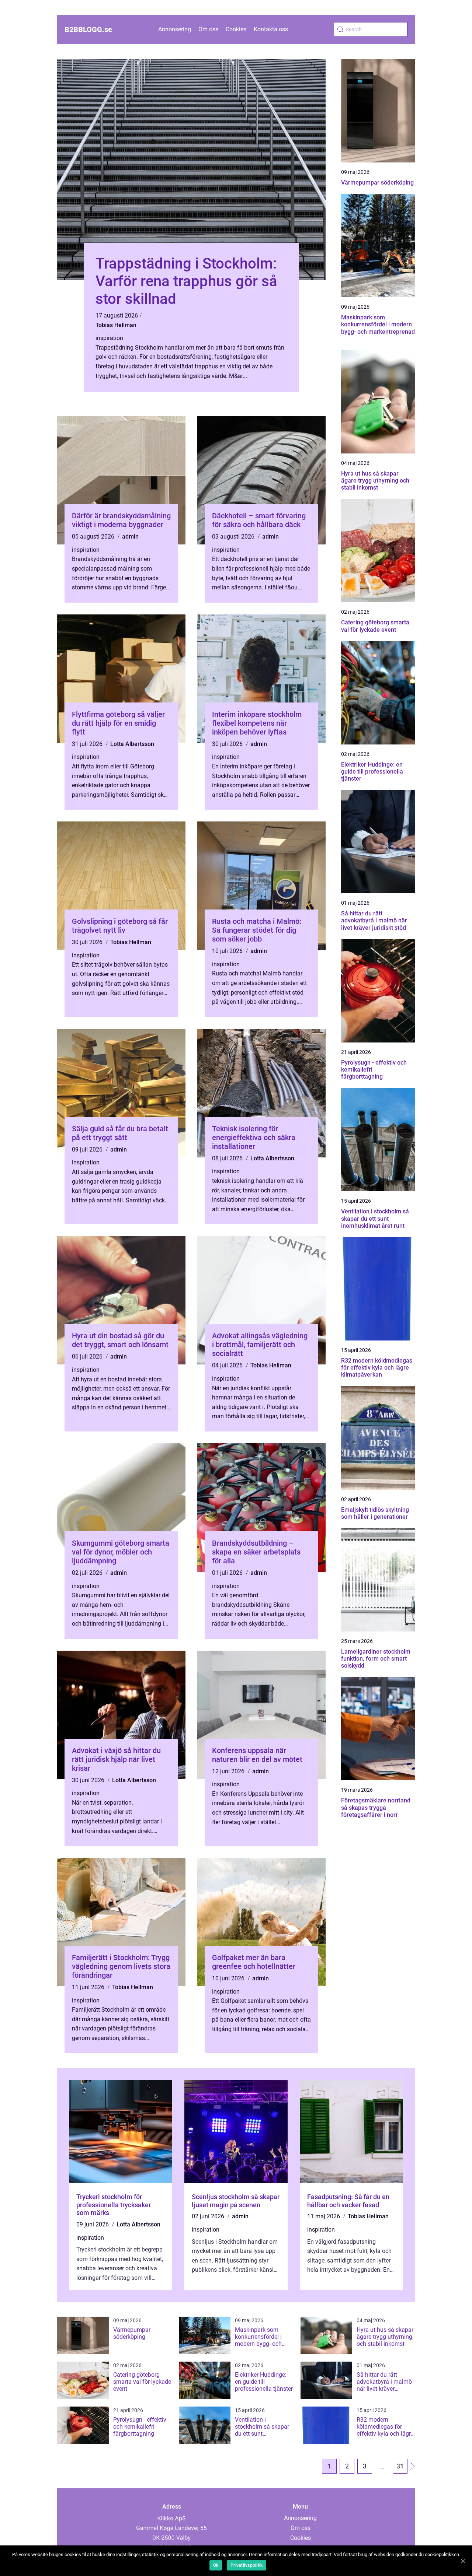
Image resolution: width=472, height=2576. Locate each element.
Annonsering (175, 29)
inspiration (109, 338)
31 (400, 2466)
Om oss (208, 29)
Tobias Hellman (116, 325)
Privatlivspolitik (247, 2565)
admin (130, 537)
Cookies (236, 29)
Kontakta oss (271, 29)
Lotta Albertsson (132, 744)
